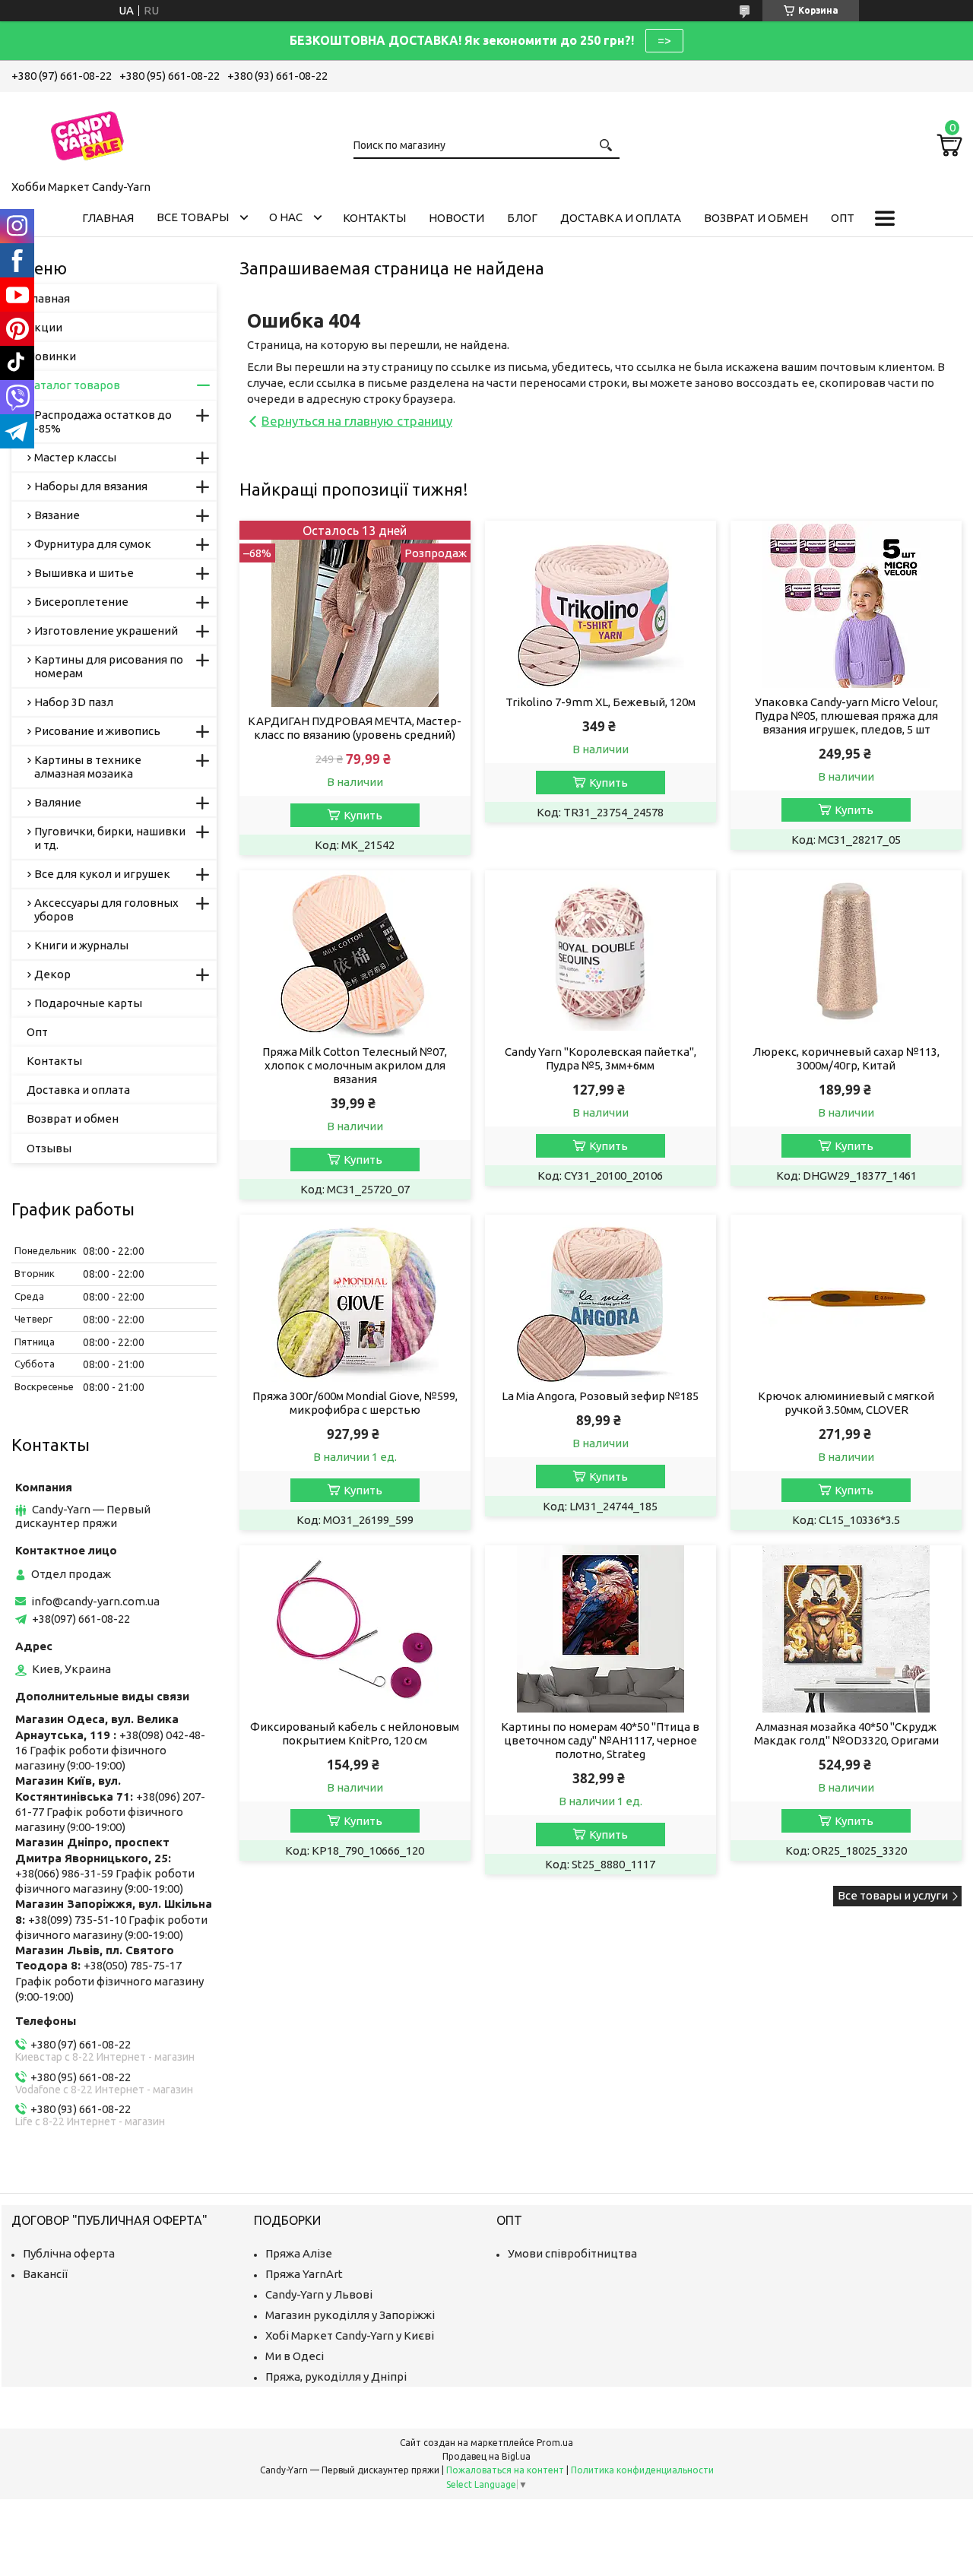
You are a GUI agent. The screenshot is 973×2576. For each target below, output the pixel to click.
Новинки (51, 356)
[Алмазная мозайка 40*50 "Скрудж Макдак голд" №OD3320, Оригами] (846, 1629)
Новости (456, 218)
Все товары (193, 217)
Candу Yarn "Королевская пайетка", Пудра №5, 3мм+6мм (601, 1058)
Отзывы (49, 1148)
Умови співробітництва (572, 2253)
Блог (522, 218)
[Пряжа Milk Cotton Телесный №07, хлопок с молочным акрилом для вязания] (355, 954)
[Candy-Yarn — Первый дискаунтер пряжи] (87, 133)
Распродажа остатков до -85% (103, 421)
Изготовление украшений (106, 631)
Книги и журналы (81, 945)
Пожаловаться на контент (505, 2470)
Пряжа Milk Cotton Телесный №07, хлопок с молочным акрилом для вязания (355, 1065)
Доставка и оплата (621, 218)
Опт (843, 218)
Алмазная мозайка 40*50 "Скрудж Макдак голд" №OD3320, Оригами (846, 1733)
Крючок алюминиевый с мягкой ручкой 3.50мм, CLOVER (846, 1403)
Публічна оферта (69, 2253)
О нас (286, 217)
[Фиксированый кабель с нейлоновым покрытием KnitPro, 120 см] (355, 1629)
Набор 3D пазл (74, 702)
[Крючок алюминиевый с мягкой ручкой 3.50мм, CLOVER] (846, 1298)
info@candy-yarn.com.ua (95, 1601)
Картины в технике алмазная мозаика (88, 767)
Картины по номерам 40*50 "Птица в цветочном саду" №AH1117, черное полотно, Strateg (600, 1740)
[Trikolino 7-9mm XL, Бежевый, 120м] (600, 604)
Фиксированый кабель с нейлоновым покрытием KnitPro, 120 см (355, 1733)
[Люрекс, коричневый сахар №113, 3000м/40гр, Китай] (846, 954)
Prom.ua (555, 2443)
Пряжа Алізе (299, 2253)
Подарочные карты (88, 1003)
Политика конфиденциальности (642, 2470)
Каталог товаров (73, 385)
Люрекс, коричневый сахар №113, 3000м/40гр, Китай (846, 1058)
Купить (363, 815)
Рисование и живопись (97, 731)
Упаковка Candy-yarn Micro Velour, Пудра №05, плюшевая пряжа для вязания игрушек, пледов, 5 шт (846, 716)
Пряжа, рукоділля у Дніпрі (336, 2376)
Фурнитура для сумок (93, 544)
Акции (44, 327)
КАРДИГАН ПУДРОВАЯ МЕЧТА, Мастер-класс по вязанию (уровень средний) (355, 728)
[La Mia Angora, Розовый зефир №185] (600, 1298)
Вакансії (45, 2274)
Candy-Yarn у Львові (319, 2294)
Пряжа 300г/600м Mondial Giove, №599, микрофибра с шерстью (355, 1403)
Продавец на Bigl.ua (486, 2456)
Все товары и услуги (893, 1895)
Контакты (374, 218)
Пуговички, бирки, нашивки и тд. (110, 838)
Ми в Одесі (295, 2356)
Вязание (57, 515)
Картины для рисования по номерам (109, 666)
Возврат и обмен (756, 218)
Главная (108, 218)
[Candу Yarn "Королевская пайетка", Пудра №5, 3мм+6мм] (600, 954)
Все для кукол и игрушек (102, 874)
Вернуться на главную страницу (357, 421)
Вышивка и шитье (84, 573)
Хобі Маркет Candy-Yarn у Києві (350, 2335)
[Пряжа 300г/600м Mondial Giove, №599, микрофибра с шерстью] (355, 1298)
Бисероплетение (81, 602)
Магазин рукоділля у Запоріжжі (350, 2315)
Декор (52, 974)
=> (664, 40)
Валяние (58, 802)
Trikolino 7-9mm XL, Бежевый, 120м (601, 702)
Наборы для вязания (91, 486)
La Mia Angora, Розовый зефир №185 (600, 1396)
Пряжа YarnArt (304, 2274)
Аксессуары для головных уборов (106, 909)
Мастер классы (75, 457)
